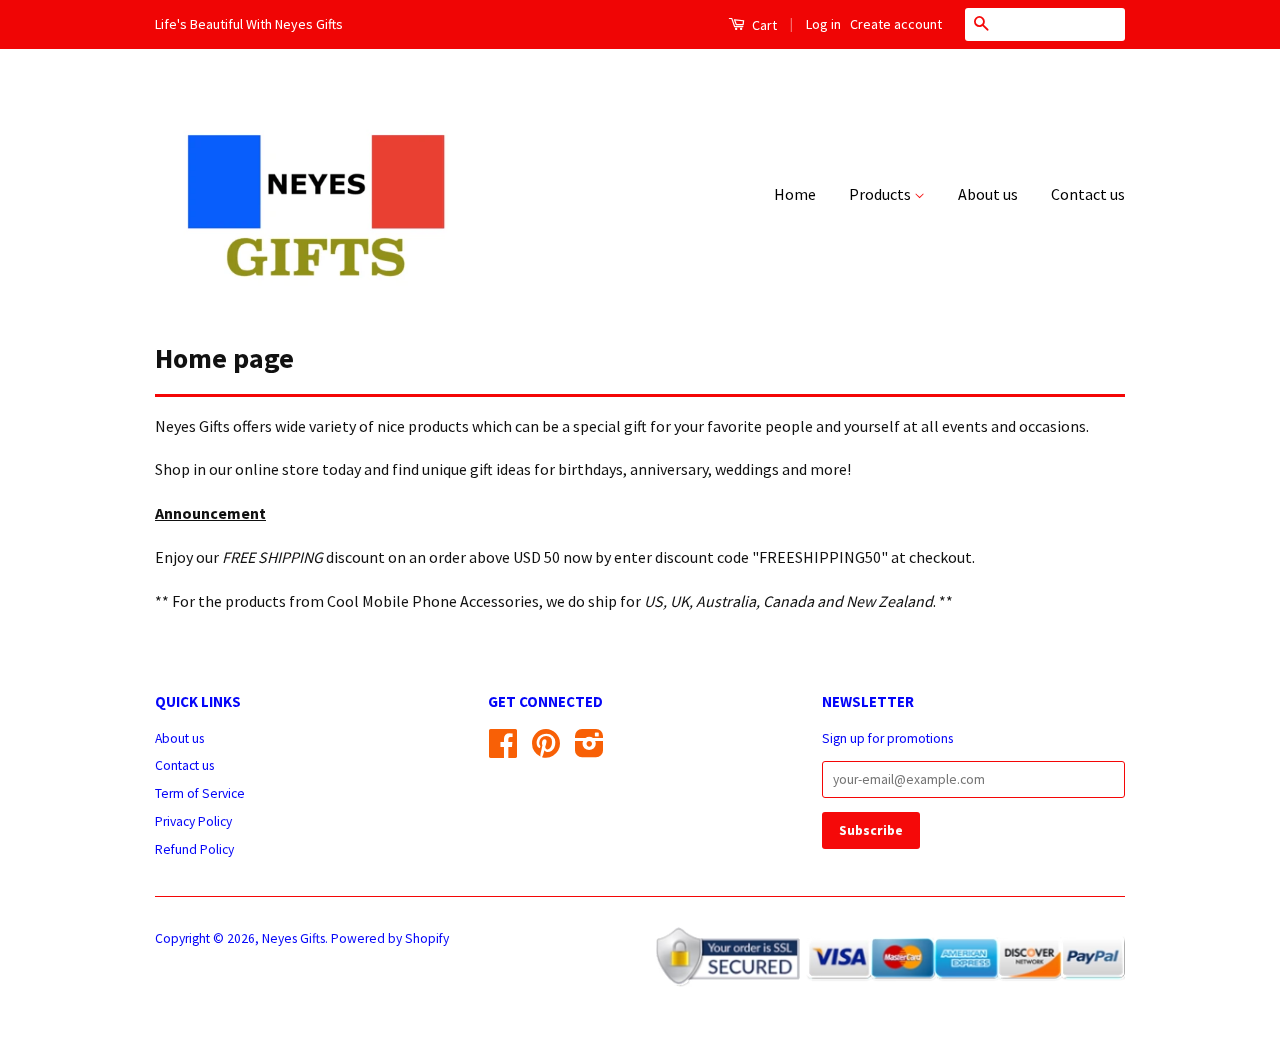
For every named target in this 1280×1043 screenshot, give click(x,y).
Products (881, 194)
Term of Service (200, 793)
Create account (896, 24)
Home (795, 194)
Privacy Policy (193, 821)
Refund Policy (194, 849)
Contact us (1088, 194)
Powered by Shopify (390, 938)
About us (988, 194)
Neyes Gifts (293, 938)
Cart (763, 25)
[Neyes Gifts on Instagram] (589, 750)
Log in (823, 24)
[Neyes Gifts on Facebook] (503, 750)
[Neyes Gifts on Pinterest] (546, 750)
